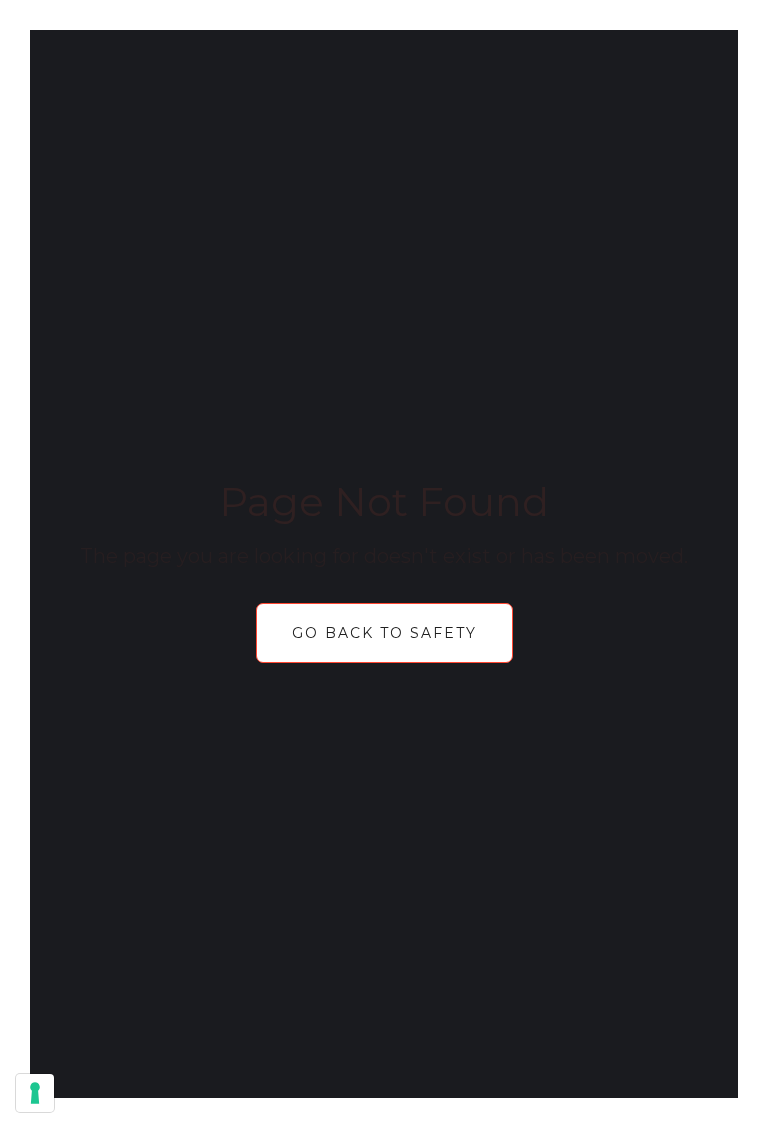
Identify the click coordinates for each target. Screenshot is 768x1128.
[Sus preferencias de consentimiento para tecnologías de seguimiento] (35, 1093)
